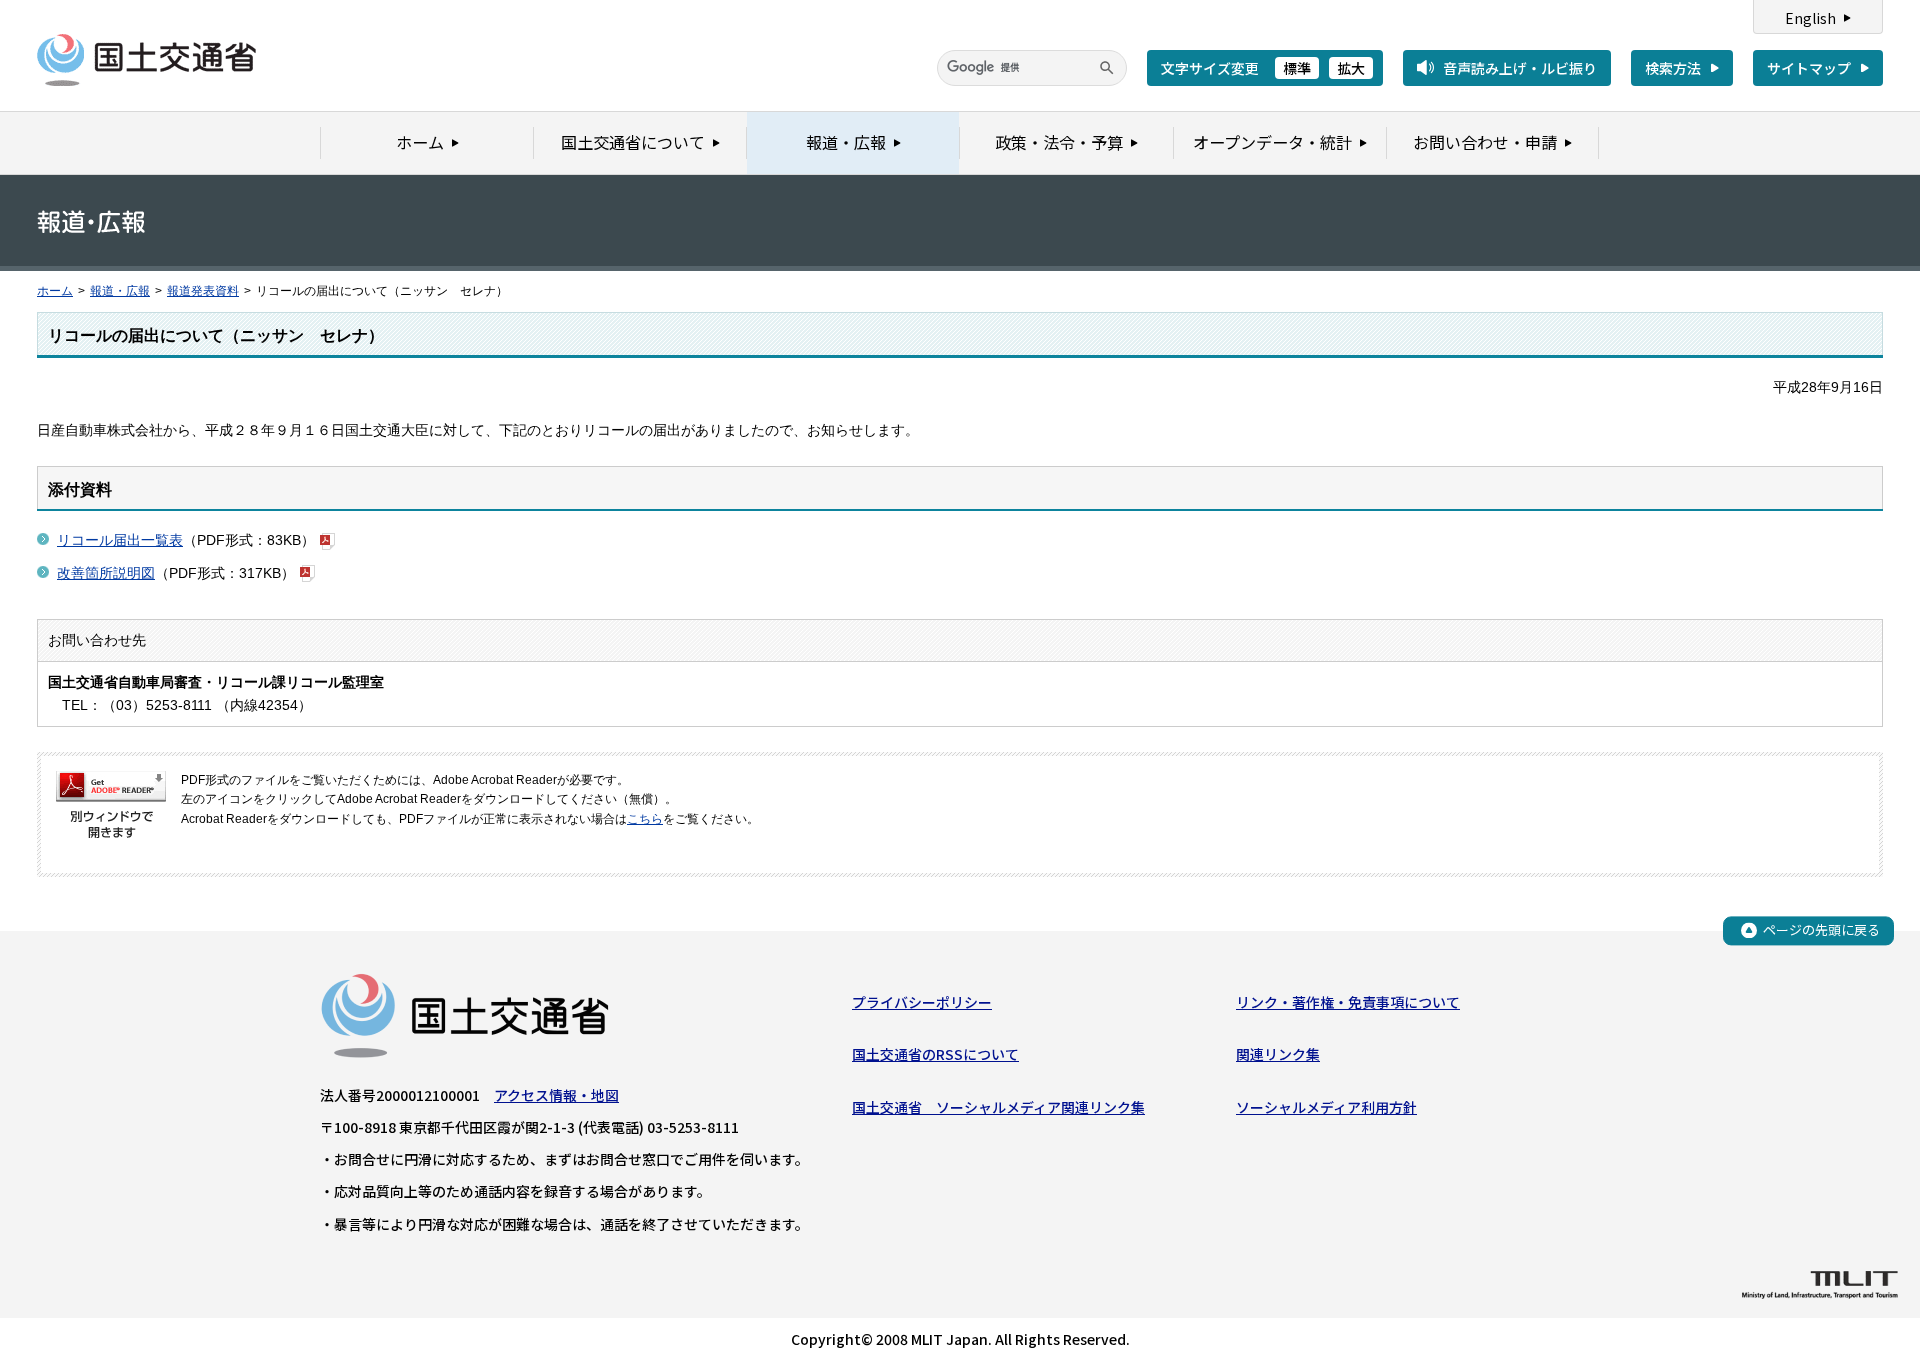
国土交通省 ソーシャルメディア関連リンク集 (998, 1107)
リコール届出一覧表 (120, 540)
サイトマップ (1809, 68)
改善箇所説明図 (106, 573)
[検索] (1107, 68)
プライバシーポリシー (922, 1002)
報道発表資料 (203, 291)
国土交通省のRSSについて (935, 1054)
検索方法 (1673, 68)
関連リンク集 (1278, 1054)
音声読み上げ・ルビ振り (1520, 68)
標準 (1297, 68)
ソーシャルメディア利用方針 (1326, 1107)
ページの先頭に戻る (1821, 929)
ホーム (55, 291)
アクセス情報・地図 (556, 1095)
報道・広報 (120, 291)
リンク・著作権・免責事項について (1348, 1002)
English (1810, 18)
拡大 (1351, 68)
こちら (645, 819)
